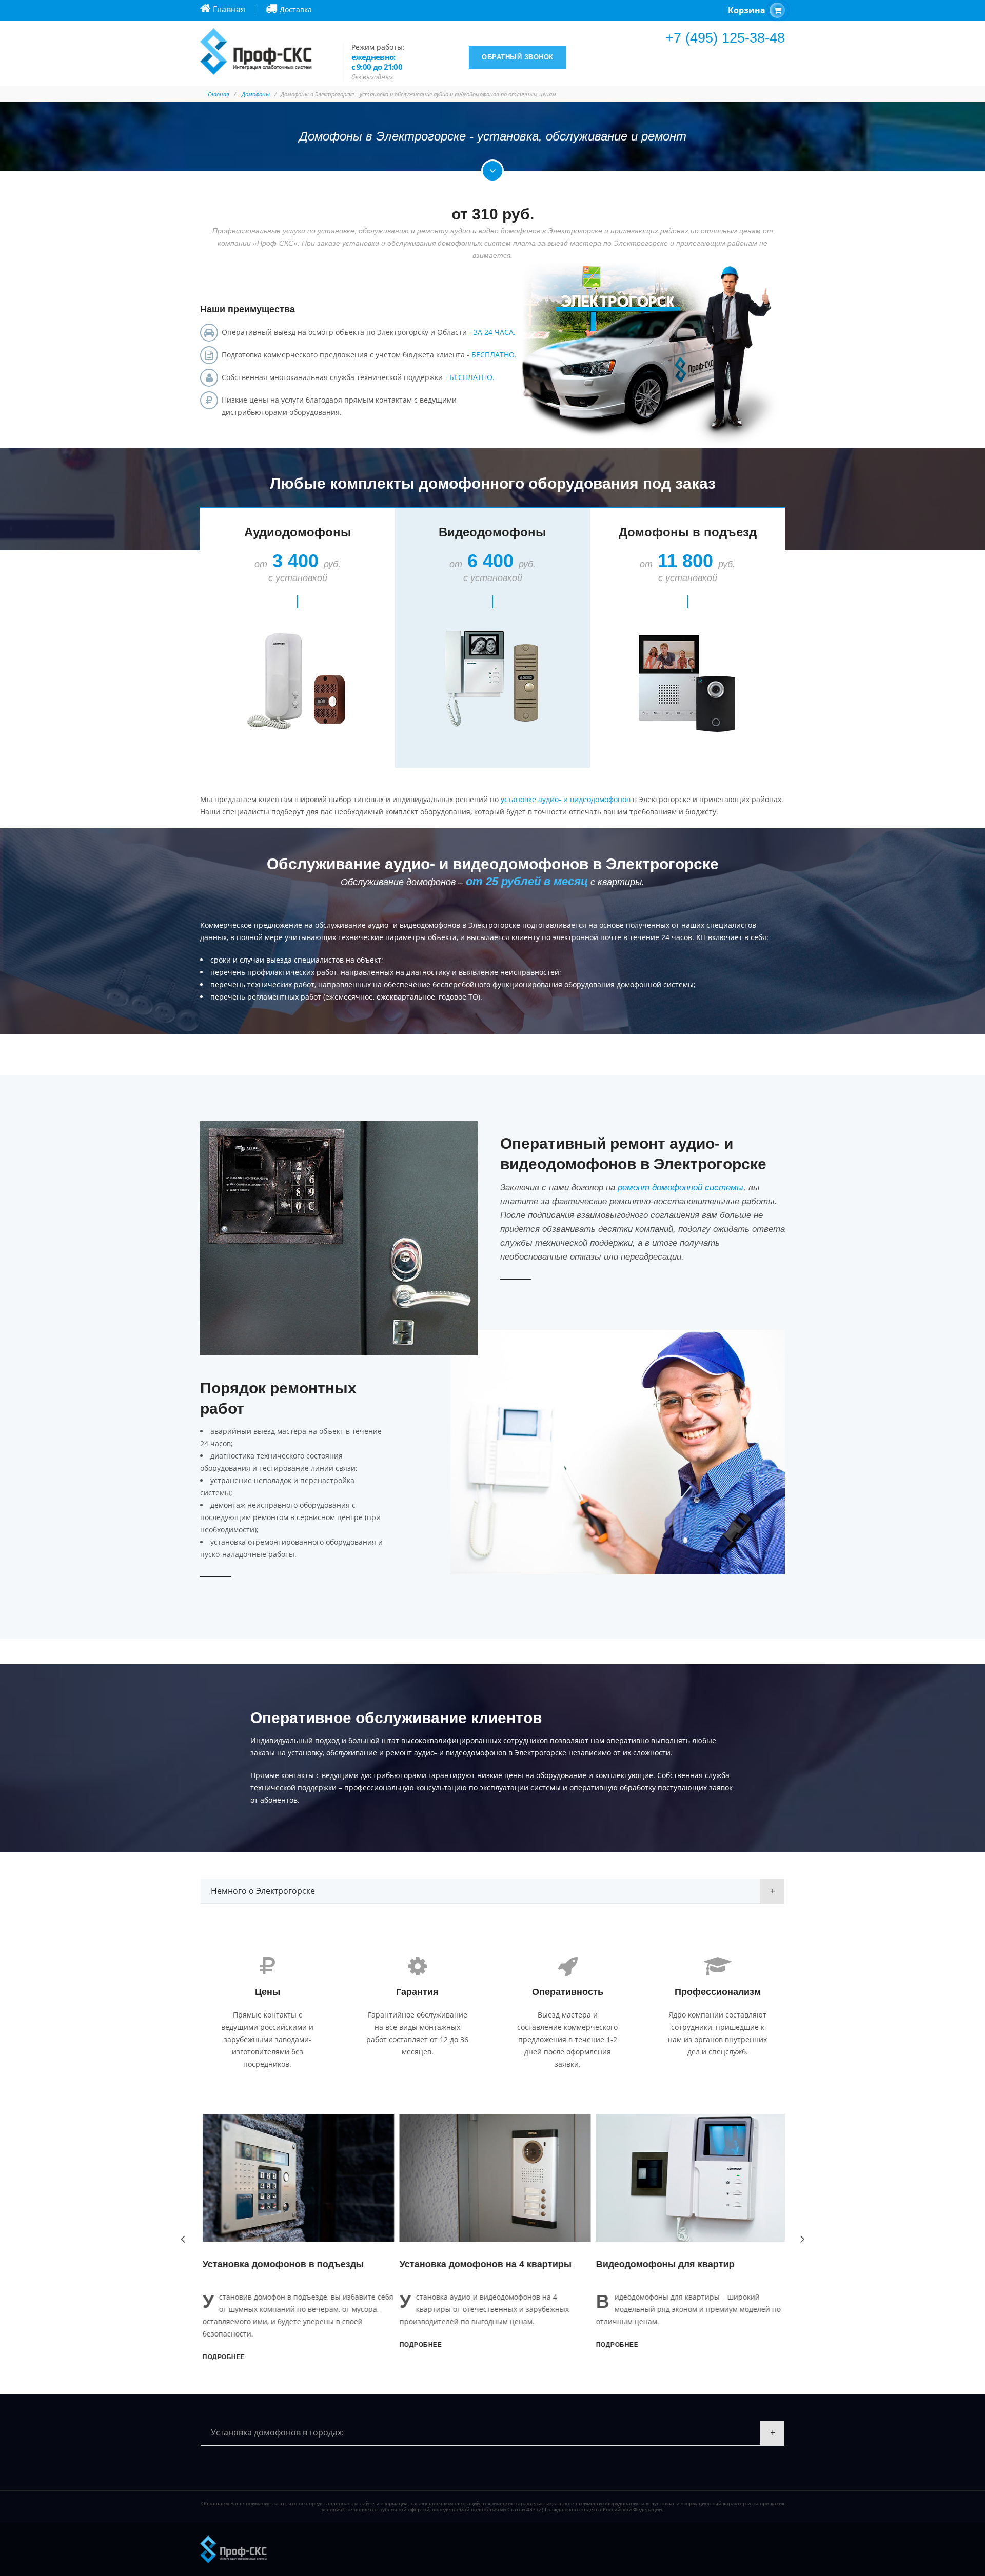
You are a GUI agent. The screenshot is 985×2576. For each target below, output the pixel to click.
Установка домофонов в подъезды (281, 2264)
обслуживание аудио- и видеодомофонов (388, 925)
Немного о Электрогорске (263, 1891)
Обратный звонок (518, 57)
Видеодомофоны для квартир (663, 2264)
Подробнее (221, 2357)
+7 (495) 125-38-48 (725, 38)
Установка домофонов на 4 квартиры (482, 2264)
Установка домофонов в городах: (277, 2432)
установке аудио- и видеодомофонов (566, 799)
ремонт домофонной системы (681, 1187)
